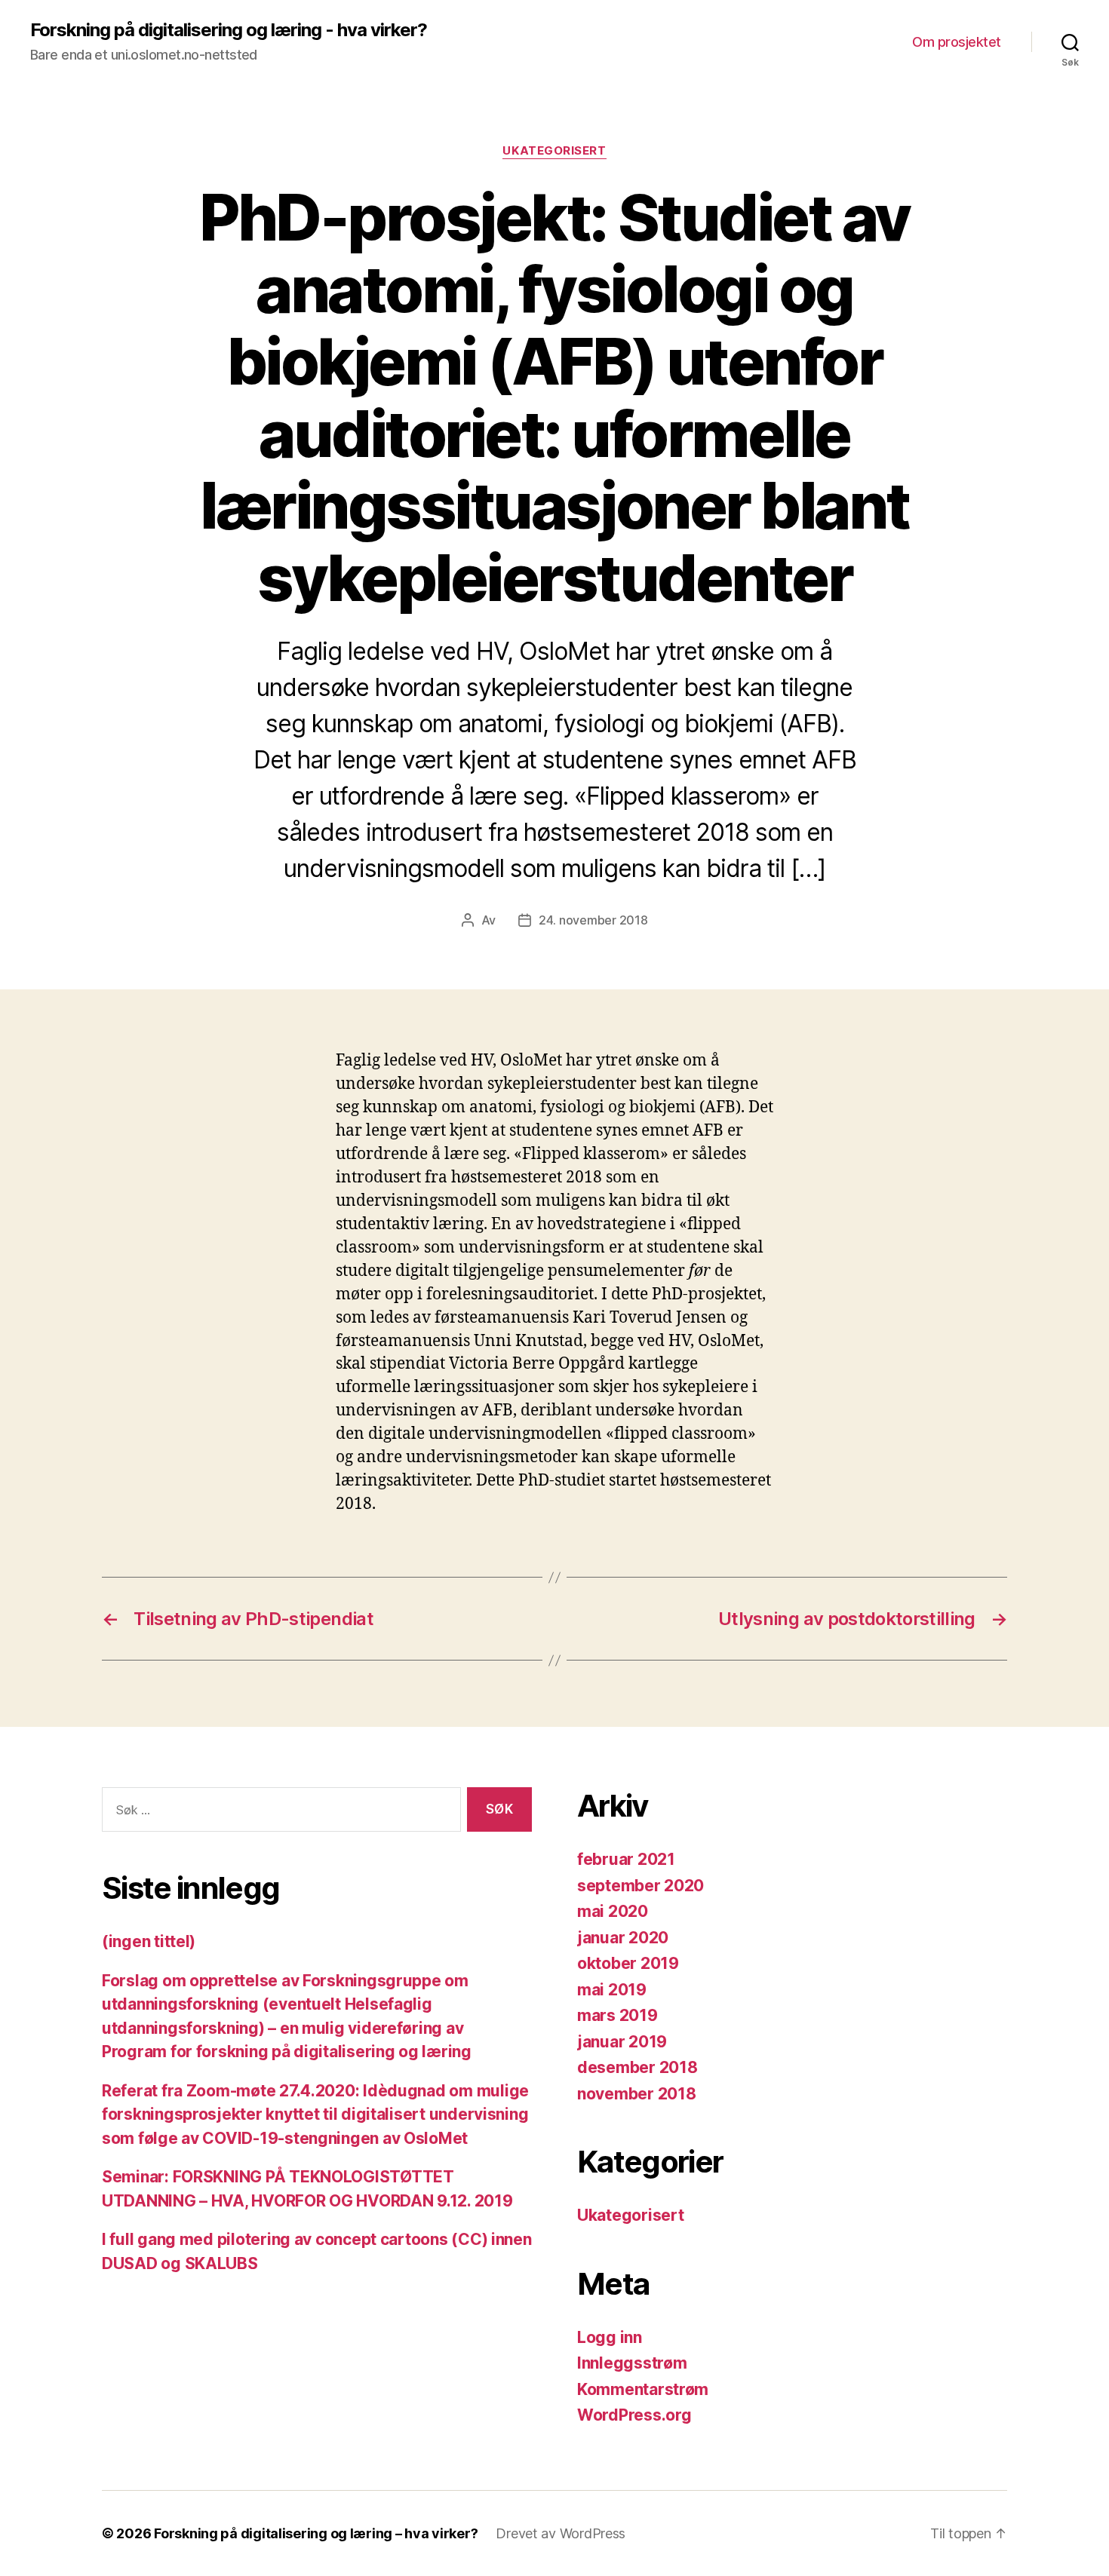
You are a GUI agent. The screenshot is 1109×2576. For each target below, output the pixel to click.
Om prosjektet (957, 42)
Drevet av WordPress (561, 2533)
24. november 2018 (593, 920)
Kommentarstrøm (643, 2389)
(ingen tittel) (149, 1941)
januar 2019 (622, 2042)
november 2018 (637, 2094)
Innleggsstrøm (632, 2363)
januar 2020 (623, 1938)
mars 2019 (617, 2015)
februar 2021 (626, 1859)
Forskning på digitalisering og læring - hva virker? (229, 30)
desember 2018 (637, 2067)
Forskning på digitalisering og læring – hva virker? (316, 2533)
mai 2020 (613, 1911)
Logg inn (610, 2337)
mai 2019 (612, 1990)
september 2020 (641, 1886)
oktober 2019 (628, 1963)
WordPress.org (634, 2415)
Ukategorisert (554, 151)
